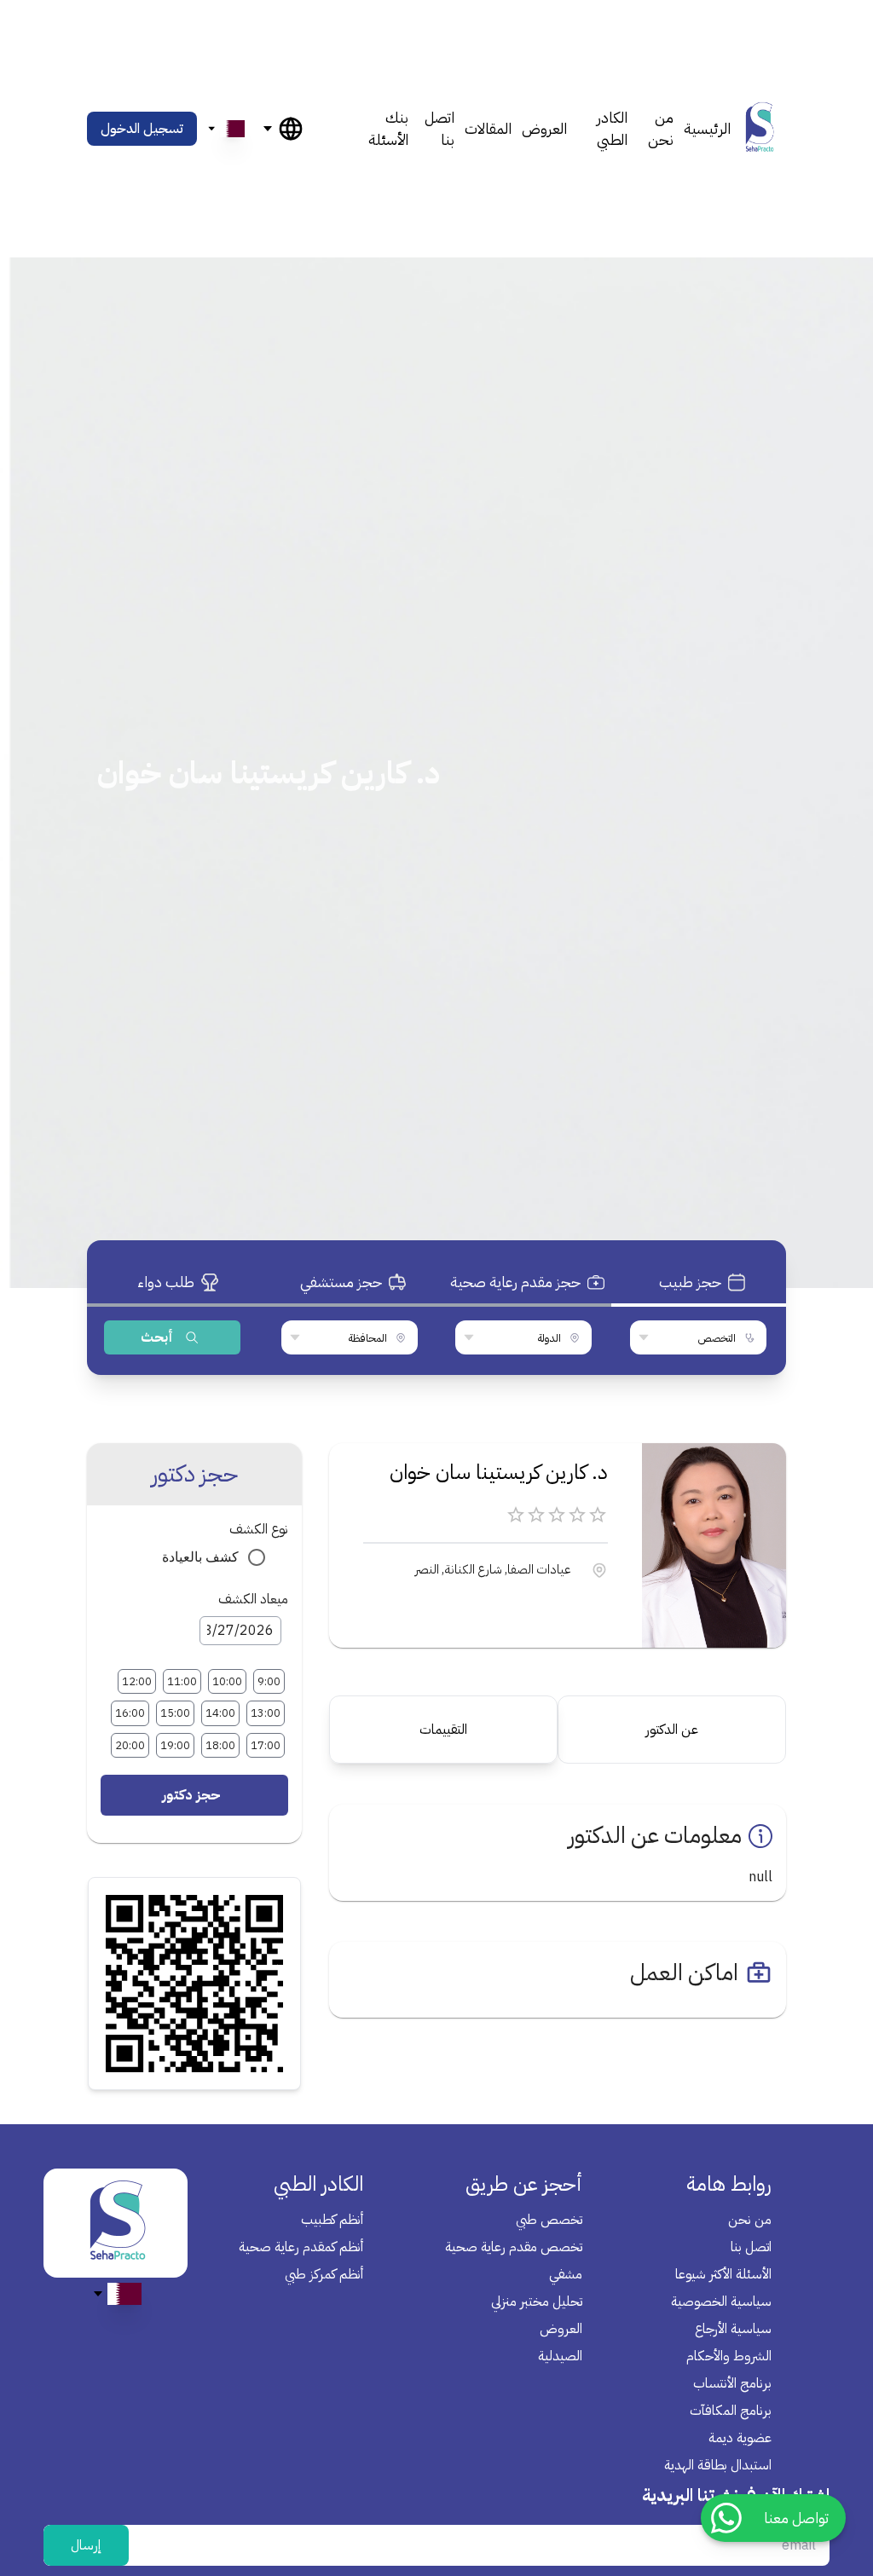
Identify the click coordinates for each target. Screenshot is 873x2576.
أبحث (157, 1337)
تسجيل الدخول (142, 129)
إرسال (86, 2545)
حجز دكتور (191, 1795)
